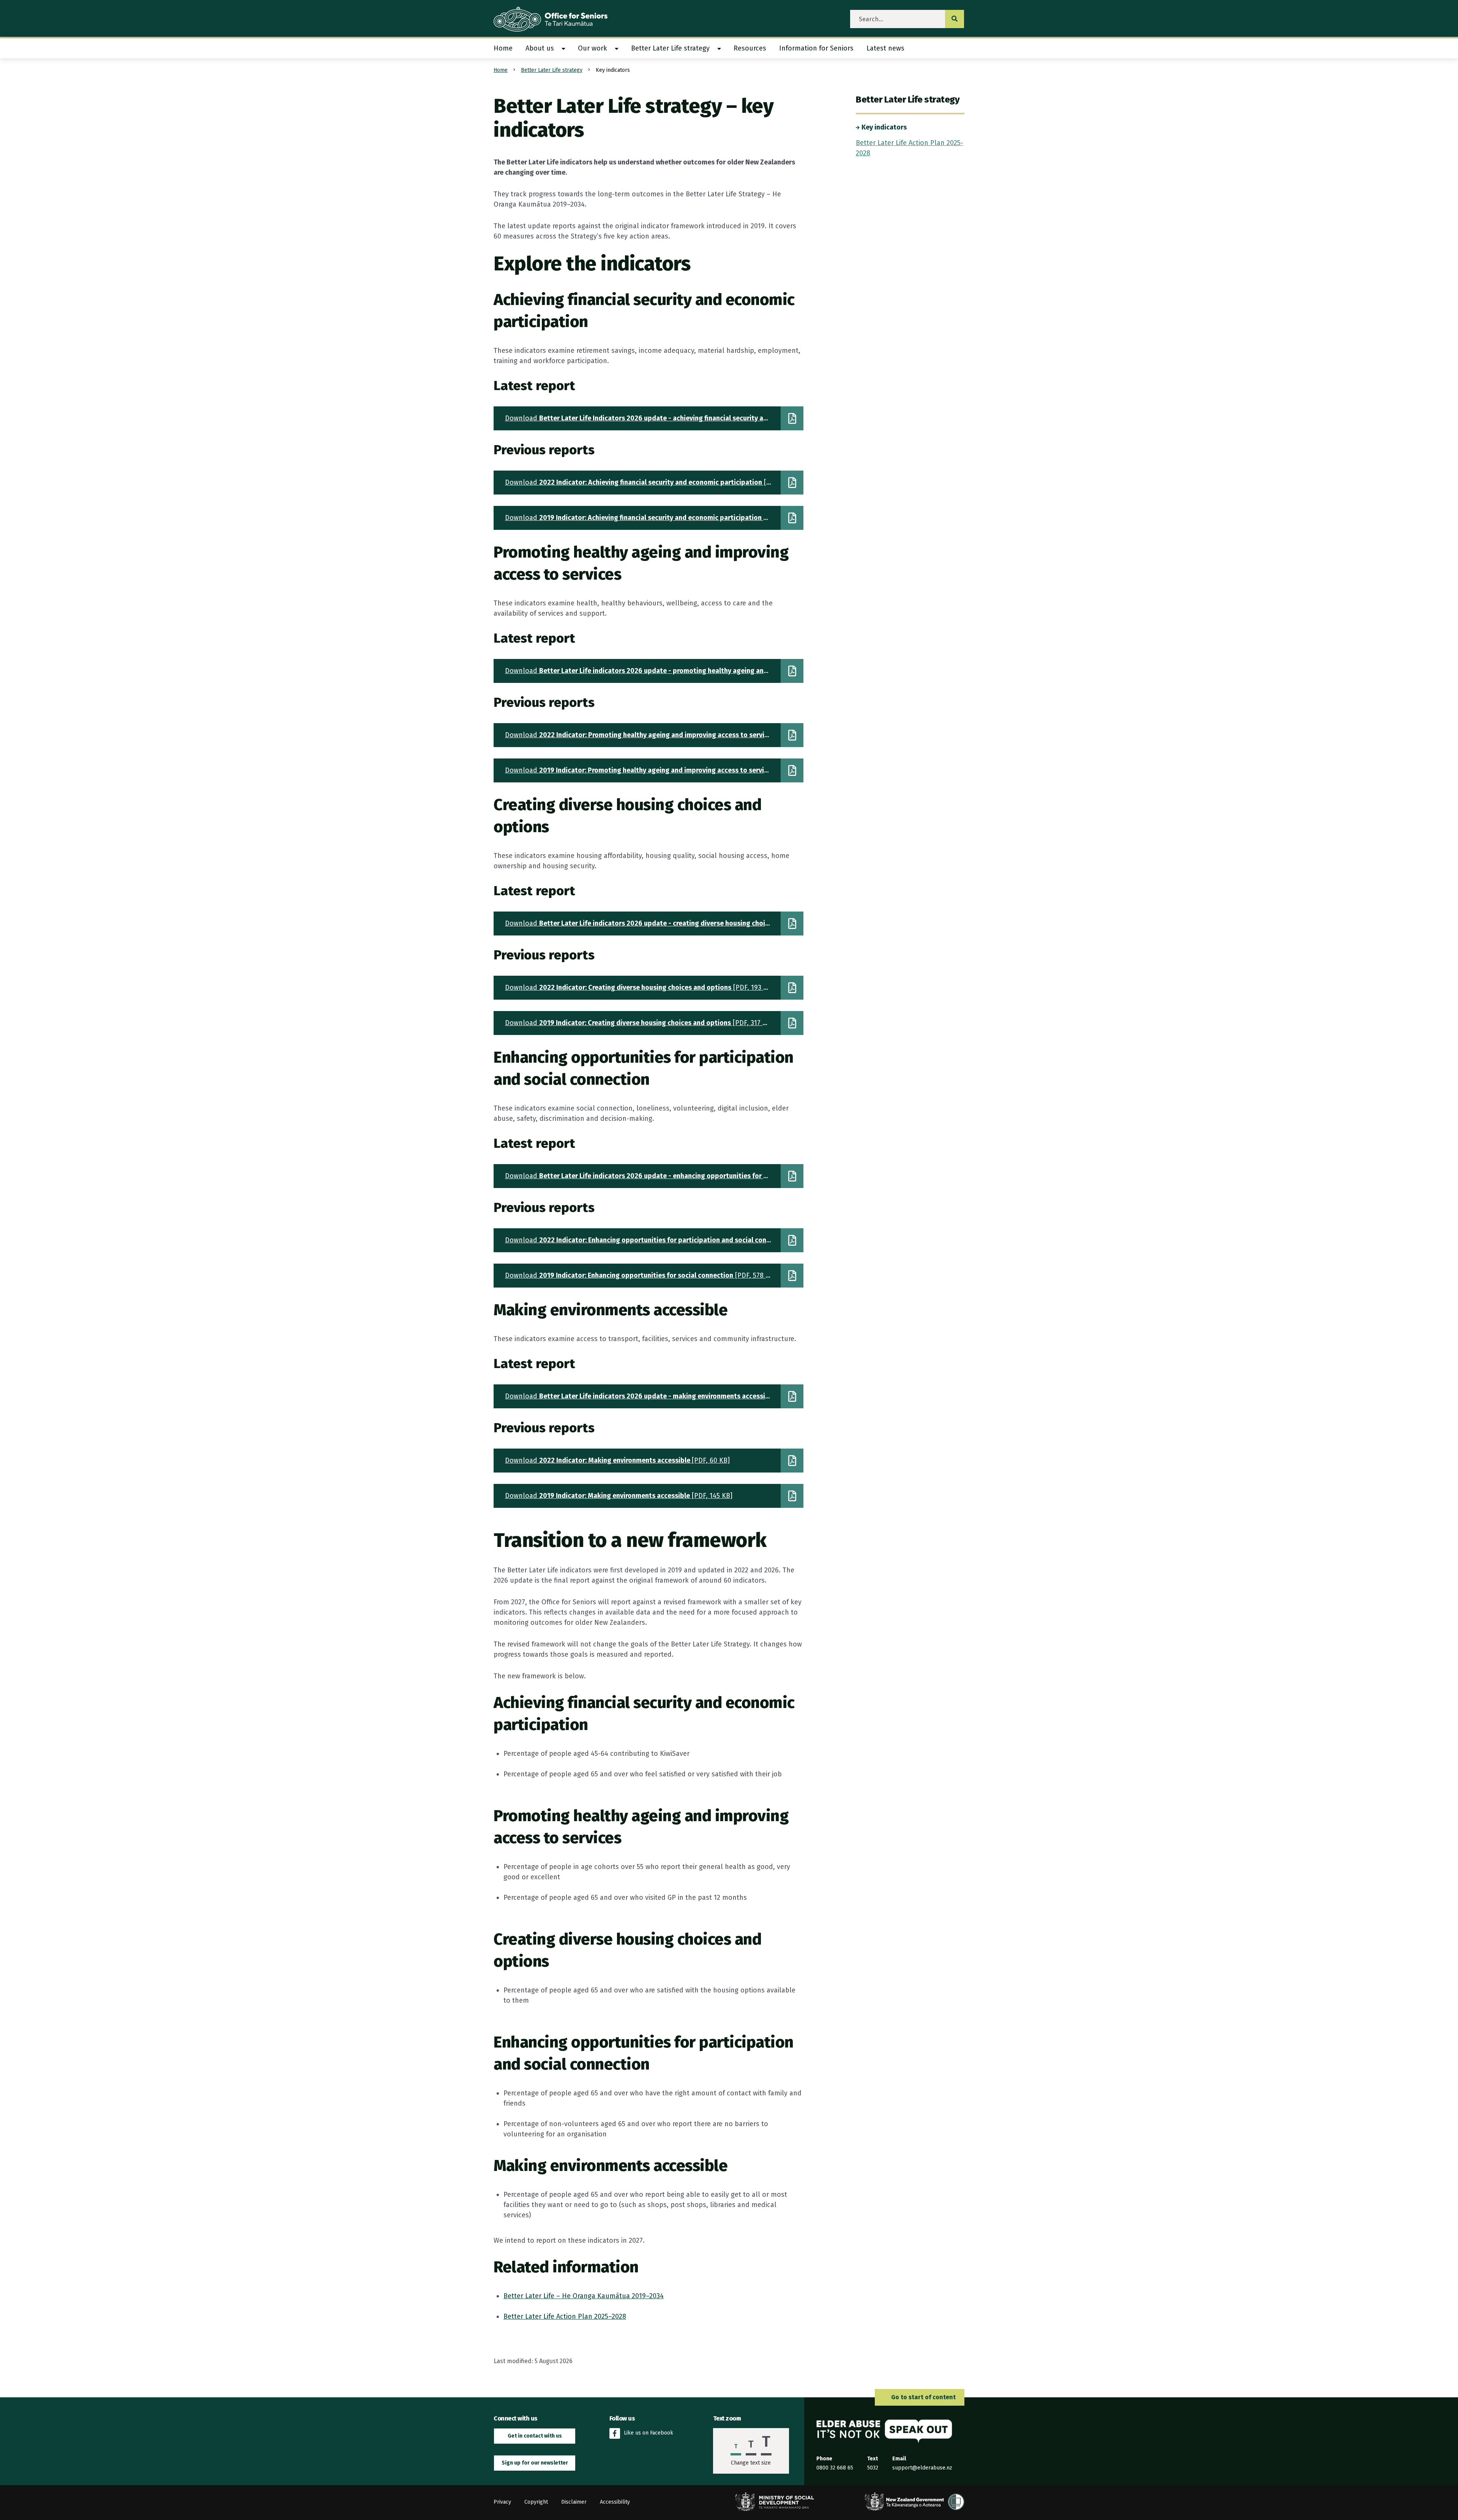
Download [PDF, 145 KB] (619, 1496)
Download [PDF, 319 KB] (654, 671)
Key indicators (884, 127)
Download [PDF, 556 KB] (654, 518)
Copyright (536, 2502)
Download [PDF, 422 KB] (654, 770)
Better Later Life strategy (670, 48)
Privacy (502, 2502)
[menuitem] (506, 48)
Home (503, 48)
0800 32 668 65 (835, 2468)
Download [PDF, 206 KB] (654, 1176)
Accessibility (615, 2502)
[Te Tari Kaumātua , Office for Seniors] (557, 19)
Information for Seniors (816, 48)
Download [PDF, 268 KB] (654, 418)
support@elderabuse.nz (922, 2468)
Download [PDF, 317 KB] (639, 1023)
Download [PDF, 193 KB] (639, 987)
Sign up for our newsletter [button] (535, 2463)
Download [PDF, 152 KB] (654, 1396)
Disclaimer (574, 2502)
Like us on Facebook (649, 2433)
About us (540, 48)
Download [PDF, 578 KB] (641, 1275)
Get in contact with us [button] (535, 2436)
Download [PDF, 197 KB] (654, 735)
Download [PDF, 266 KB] (654, 482)
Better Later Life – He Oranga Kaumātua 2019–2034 (584, 2296)
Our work (593, 48)
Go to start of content (923, 2397)
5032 (873, 2468)
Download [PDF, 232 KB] (654, 923)
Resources (750, 48)
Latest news (885, 48)
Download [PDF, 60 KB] (617, 1460)
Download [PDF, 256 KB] (654, 1240)
